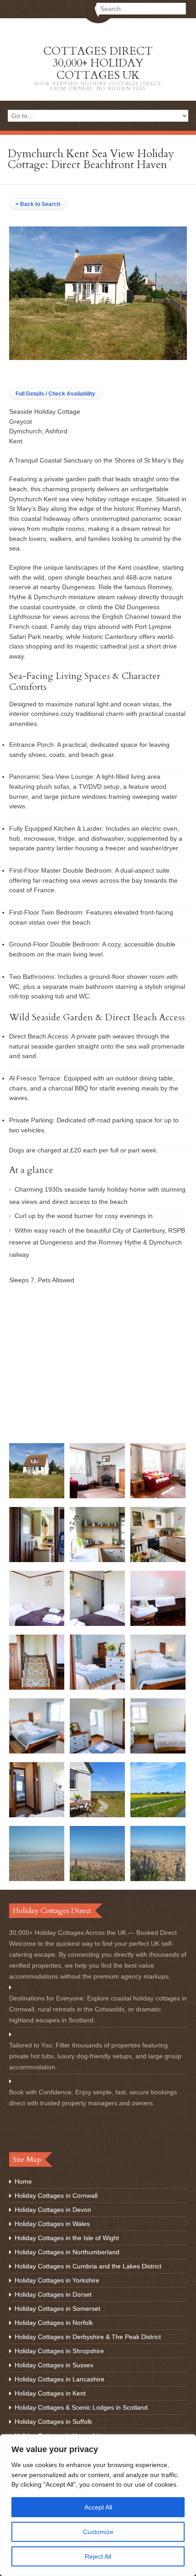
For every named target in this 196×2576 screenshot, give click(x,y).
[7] (37, 1624)
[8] (97, 1624)
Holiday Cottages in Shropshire (59, 2351)
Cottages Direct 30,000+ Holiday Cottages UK (98, 68)
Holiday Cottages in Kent (50, 2393)
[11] (97, 1687)
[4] (37, 1560)
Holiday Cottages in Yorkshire (57, 2280)
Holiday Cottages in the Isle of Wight (67, 2238)
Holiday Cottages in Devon (53, 2210)
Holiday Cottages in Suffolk (53, 2422)
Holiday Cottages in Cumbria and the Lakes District (88, 2266)
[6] (158, 1560)
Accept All (98, 2507)
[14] (97, 1751)
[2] (97, 1496)
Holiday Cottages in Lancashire (59, 2379)
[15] (158, 1751)
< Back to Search (38, 204)
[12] (158, 1687)
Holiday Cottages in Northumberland (67, 2252)
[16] (37, 1815)
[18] (158, 1815)
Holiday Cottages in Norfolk (54, 2323)
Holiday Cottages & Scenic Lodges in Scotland (81, 2407)
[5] (97, 1560)
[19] (37, 1879)
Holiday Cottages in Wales (52, 2224)
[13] (37, 1751)
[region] (98, 2505)
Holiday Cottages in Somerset (57, 2309)
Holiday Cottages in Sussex (54, 2365)
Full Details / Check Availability (55, 394)
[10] (37, 1687)
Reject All (98, 2556)
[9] (158, 1624)
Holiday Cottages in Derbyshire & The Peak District (88, 2337)
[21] (158, 1879)
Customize (98, 2532)
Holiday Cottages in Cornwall (56, 2196)
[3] (158, 1496)
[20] (97, 1879)
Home (23, 2181)
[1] (37, 1496)
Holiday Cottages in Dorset (53, 2294)
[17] (97, 1815)
